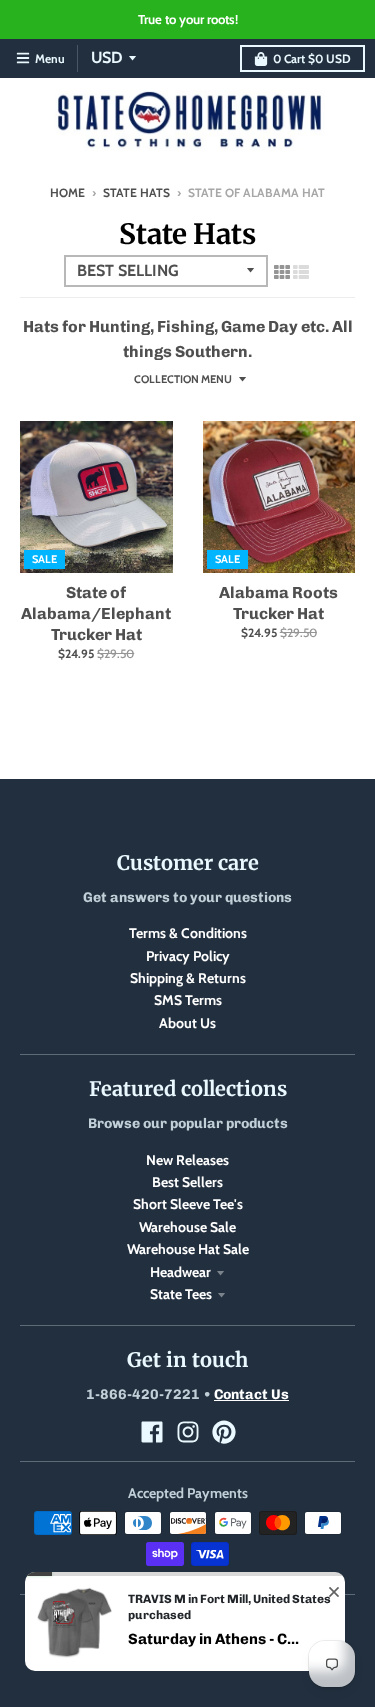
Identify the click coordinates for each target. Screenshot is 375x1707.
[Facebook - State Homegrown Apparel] (152, 1432)
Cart (312, 58)
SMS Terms (188, 1000)
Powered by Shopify (187, 1641)
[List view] (301, 272)
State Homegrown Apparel (216, 1619)
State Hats (136, 192)
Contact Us (251, 1394)
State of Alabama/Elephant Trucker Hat (96, 613)
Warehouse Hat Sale (188, 1249)
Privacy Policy (188, 956)
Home (67, 192)
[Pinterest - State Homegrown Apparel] (224, 1432)
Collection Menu (183, 379)
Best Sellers (187, 1182)
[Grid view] (282, 272)
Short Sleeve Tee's (188, 1204)
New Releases (187, 1160)
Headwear (180, 1272)
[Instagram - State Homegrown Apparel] (188, 1432)
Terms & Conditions (188, 933)
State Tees (181, 1294)
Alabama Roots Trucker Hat (278, 603)
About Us (187, 1023)
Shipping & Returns (188, 978)
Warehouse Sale (187, 1227)
